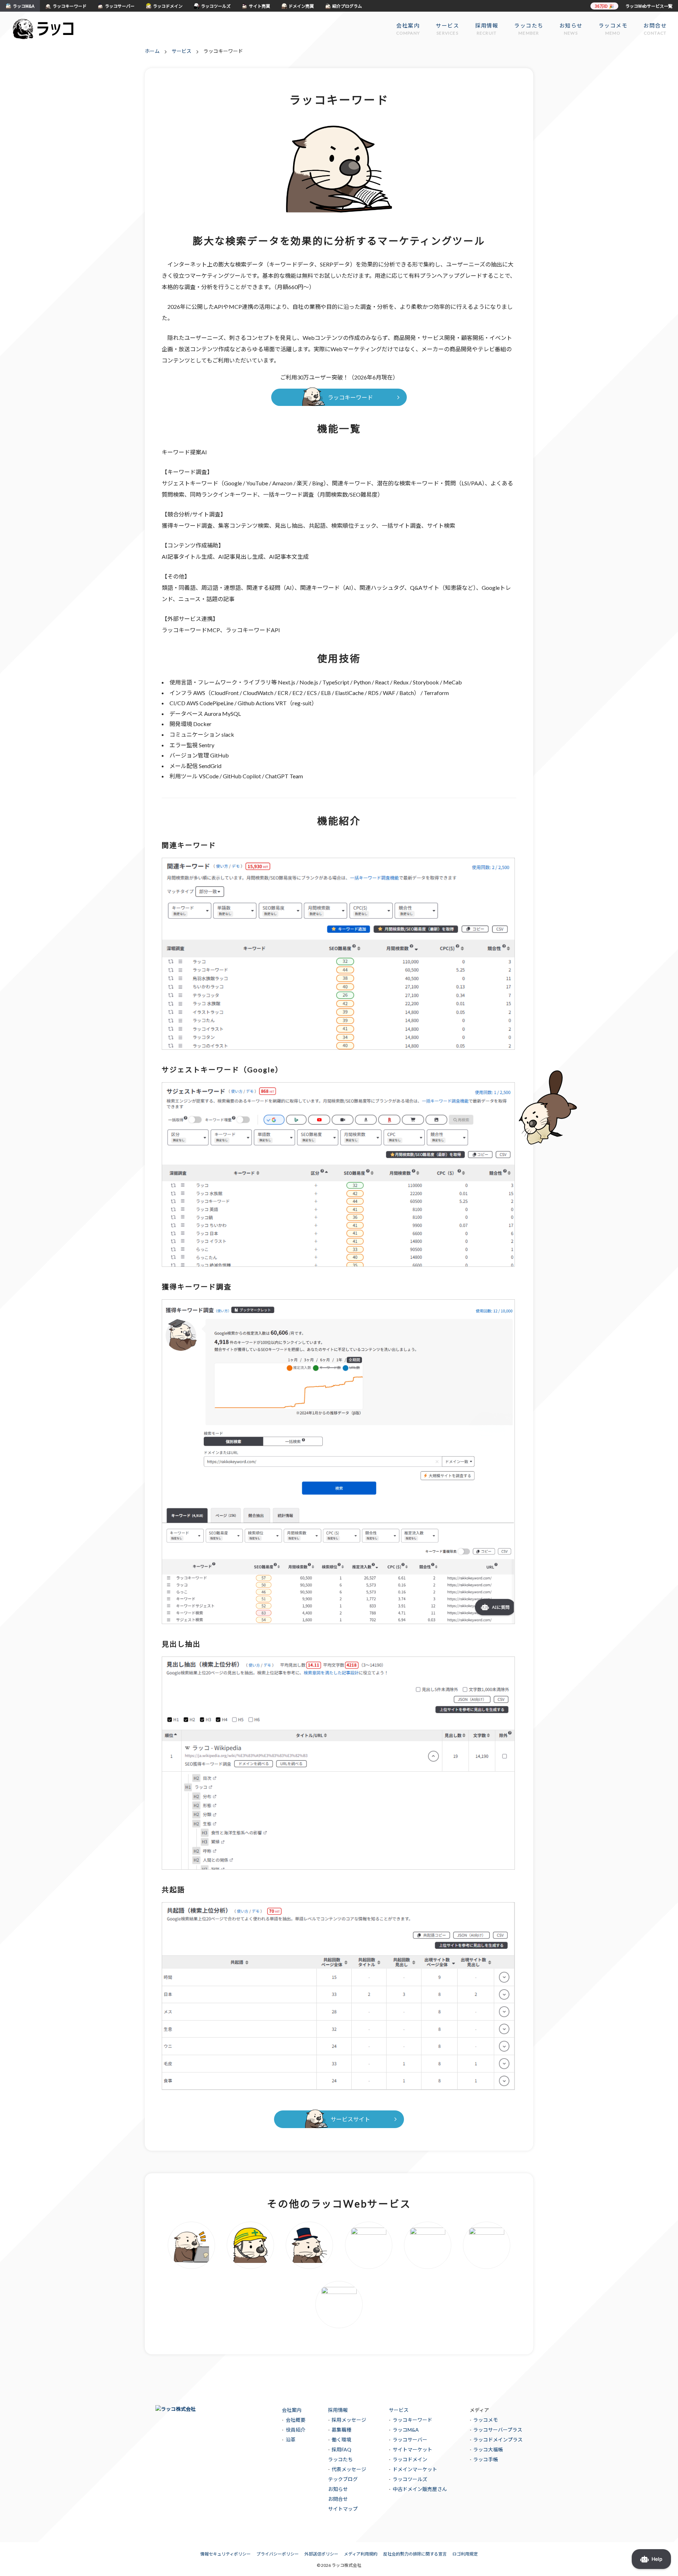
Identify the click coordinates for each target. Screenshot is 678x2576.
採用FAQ (341, 2449)
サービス (399, 2410)
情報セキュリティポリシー (225, 2554)
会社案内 (292, 2410)
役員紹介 (296, 2430)
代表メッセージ (349, 2469)
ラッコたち (340, 2459)
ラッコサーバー (410, 2440)
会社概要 (296, 2420)
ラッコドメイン (410, 2459)
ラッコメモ (486, 2420)
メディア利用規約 (361, 2554)
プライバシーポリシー (278, 2554)
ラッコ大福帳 (488, 2449)
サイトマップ (343, 2509)
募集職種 (341, 2430)
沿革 (291, 2440)
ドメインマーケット (415, 2469)
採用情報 (338, 2410)
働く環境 (341, 2440)
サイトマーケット (412, 2449)
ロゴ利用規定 (465, 2554)
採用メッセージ (349, 2420)
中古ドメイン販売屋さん (420, 2489)
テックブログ (343, 2479)
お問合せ (338, 2499)
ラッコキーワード (412, 2420)
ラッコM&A (406, 2430)
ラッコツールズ (410, 2479)
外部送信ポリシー (321, 2554)
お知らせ (338, 2489)
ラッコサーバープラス (498, 2430)
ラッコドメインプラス (498, 2440)
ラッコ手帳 (486, 2459)
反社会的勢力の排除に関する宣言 (415, 2554)
